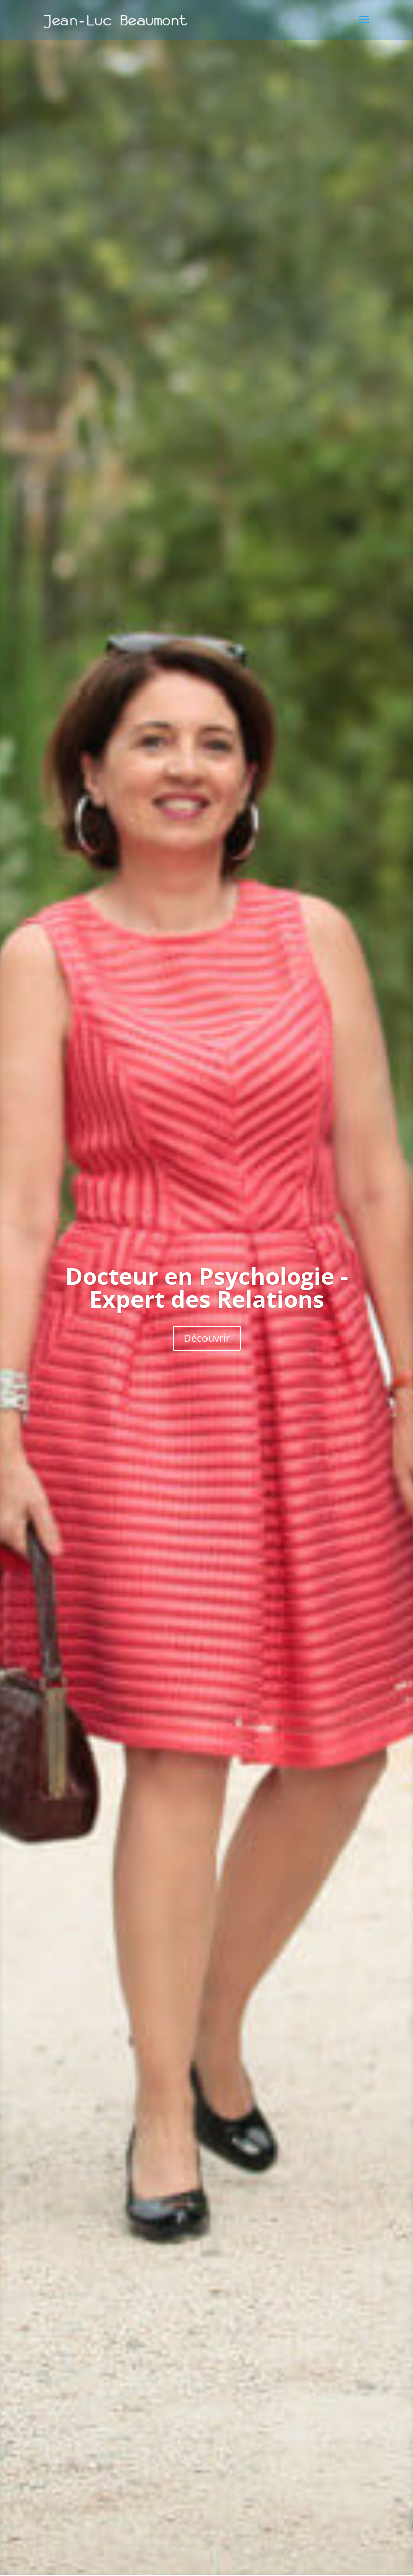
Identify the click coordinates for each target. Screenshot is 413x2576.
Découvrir (207, 1338)
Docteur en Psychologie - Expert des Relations (207, 1287)
